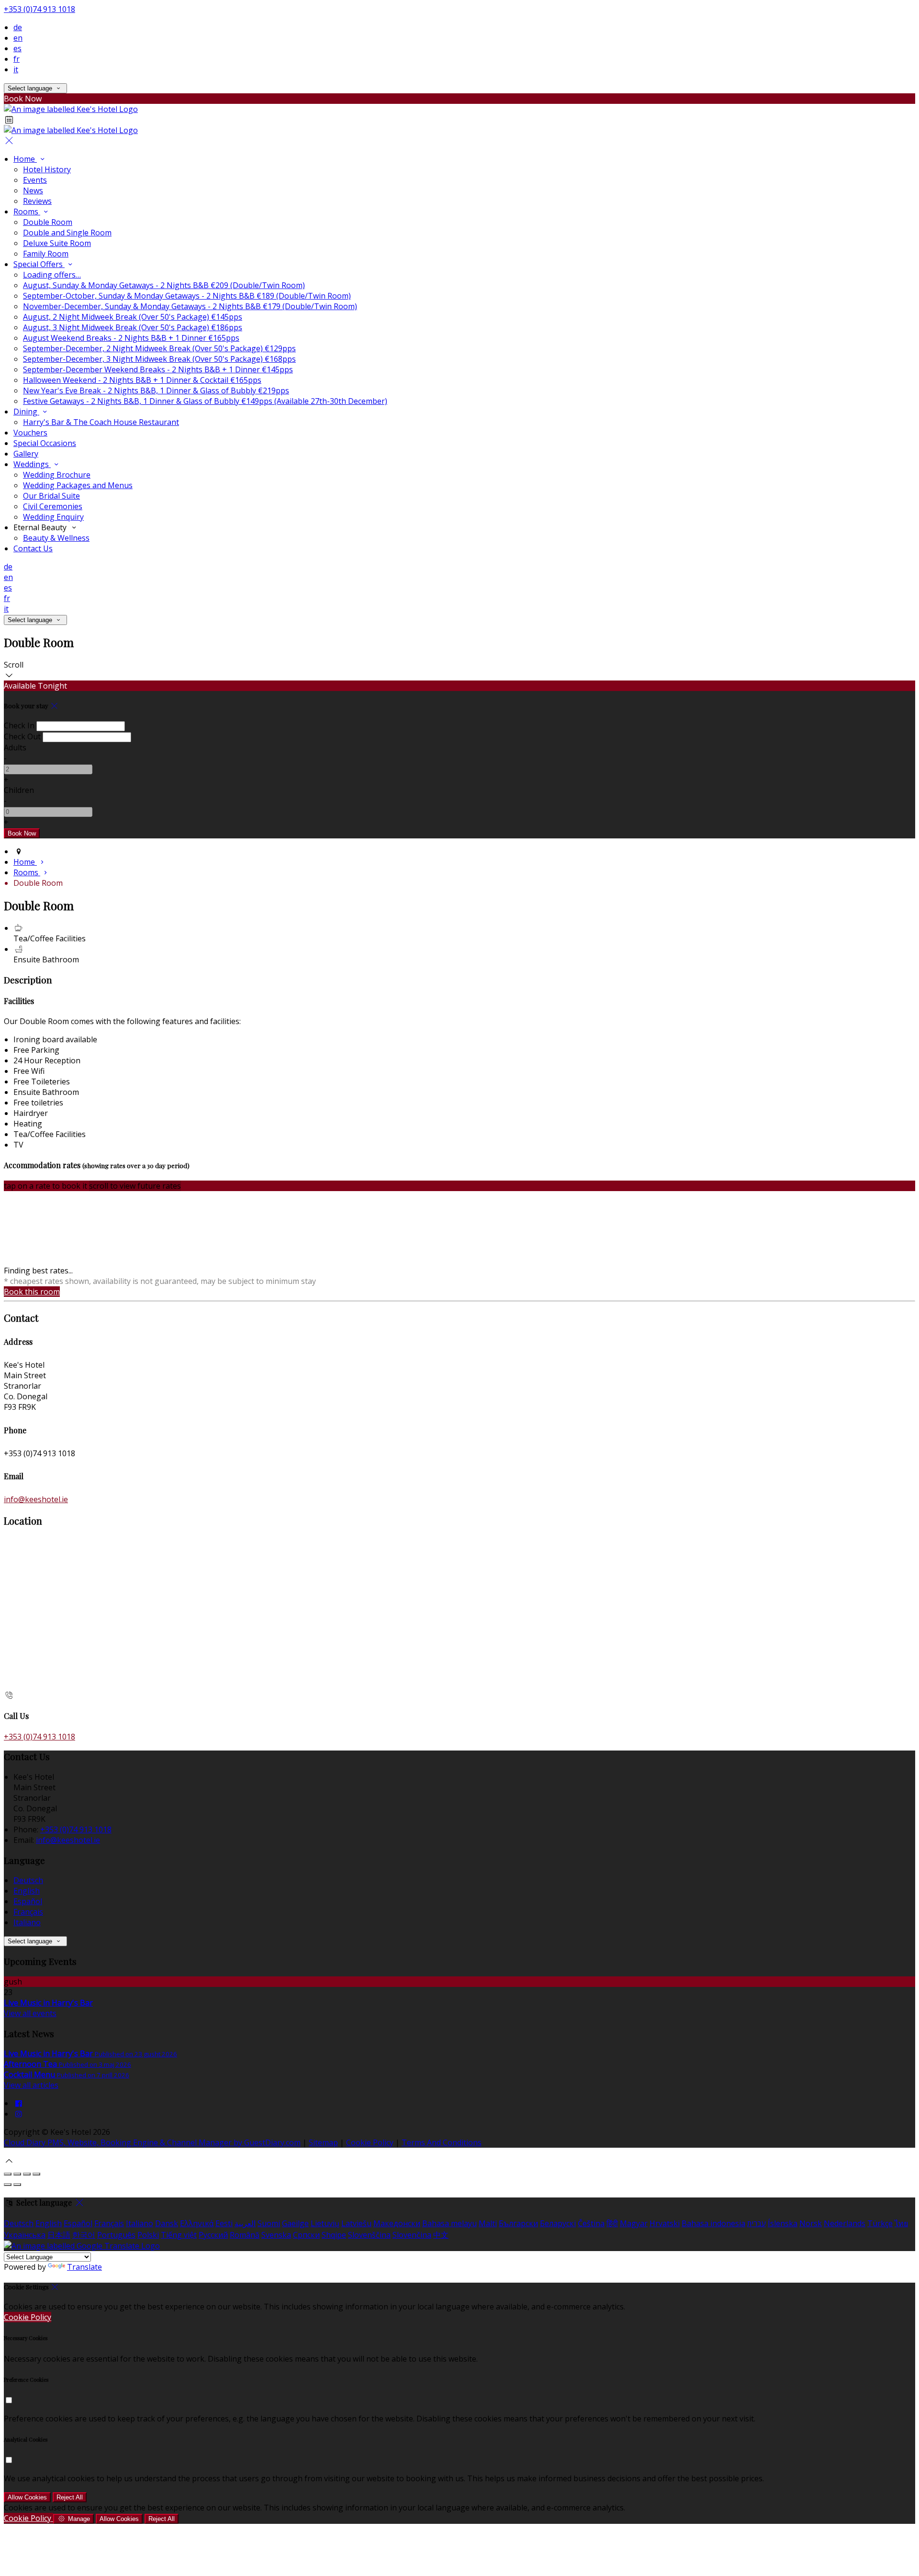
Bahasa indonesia (713, 2223)
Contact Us (33, 548)
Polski (148, 2235)
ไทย (901, 2223)
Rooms (27, 212)
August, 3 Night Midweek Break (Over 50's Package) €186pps (133, 327)
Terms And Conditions (442, 2142)
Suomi (269, 2223)
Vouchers (30, 433)
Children (19, 790)
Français (28, 1912)
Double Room (48, 222)
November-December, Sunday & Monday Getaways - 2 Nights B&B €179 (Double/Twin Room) (190, 306)
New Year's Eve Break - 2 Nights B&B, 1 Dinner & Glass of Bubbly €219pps (156, 390)
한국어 (84, 2235)
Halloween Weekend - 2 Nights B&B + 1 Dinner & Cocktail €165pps (142, 380)
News (33, 190)
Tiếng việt (179, 2235)
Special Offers (39, 264)
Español (28, 1901)
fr (17, 59)
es (17, 48)
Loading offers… (52, 275)
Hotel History (47, 169)
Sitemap (323, 2142)
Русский (213, 2235)
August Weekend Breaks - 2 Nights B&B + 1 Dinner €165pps (131, 338)
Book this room (32, 1292)
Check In (19, 725)
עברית (756, 2223)
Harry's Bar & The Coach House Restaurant (101, 422)
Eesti (224, 2223)
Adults (15, 747)
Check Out (22, 736)
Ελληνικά (197, 2223)
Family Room (46, 254)
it (16, 69)
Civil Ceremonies (53, 506)
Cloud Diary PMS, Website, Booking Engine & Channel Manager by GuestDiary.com (152, 2142)
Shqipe (334, 2235)
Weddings (32, 464)
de (18, 27)
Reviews (37, 201)
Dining (26, 412)
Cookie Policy (370, 2142)
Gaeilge (295, 2223)
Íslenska (783, 2223)
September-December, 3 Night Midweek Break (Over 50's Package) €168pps (159, 359)
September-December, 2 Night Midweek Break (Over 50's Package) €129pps (159, 348)
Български (518, 2223)
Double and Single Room (67, 233)
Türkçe (880, 2223)
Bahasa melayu (449, 2223)
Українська (25, 2235)
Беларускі (558, 2223)
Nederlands (845, 2223)
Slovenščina (369, 2235)
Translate (84, 2267)
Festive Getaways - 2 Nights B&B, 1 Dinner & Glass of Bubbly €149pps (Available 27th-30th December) (205, 401)
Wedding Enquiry (53, 517)
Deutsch (28, 1880)
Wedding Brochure (57, 475)
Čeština (591, 2223)
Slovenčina (412, 2235)
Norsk (811, 2223)
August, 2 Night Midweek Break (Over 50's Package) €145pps (133, 317)
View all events (30, 2013)
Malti (488, 2223)
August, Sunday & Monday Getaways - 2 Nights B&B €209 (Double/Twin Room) (164, 285)
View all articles (31, 2085)
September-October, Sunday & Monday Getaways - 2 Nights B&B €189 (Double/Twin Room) (187, 296)
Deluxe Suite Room (57, 243)
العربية (245, 2223)
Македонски (397, 2223)
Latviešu (356, 2223)
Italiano (27, 1922)
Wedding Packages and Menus (78, 485)
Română (245, 2235)
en (18, 38)
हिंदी (612, 2223)
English (27, 1891)
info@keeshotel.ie (36, 1499)
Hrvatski (665, 2223)
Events (35, 180)
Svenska (276, 2235)
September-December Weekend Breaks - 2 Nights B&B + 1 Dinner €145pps (158, 369)
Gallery (26, 454)
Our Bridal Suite (51, 496)
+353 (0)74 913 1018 (39, 9)
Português (116, 2235)
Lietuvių (325, 2223)
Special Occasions (45, 443)
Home (25, 159)
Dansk (167, 2223)
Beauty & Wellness (56, 538)
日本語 (59, 2235)
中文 (441, 2235)
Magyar (634, 2223)
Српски (306, 2235)
